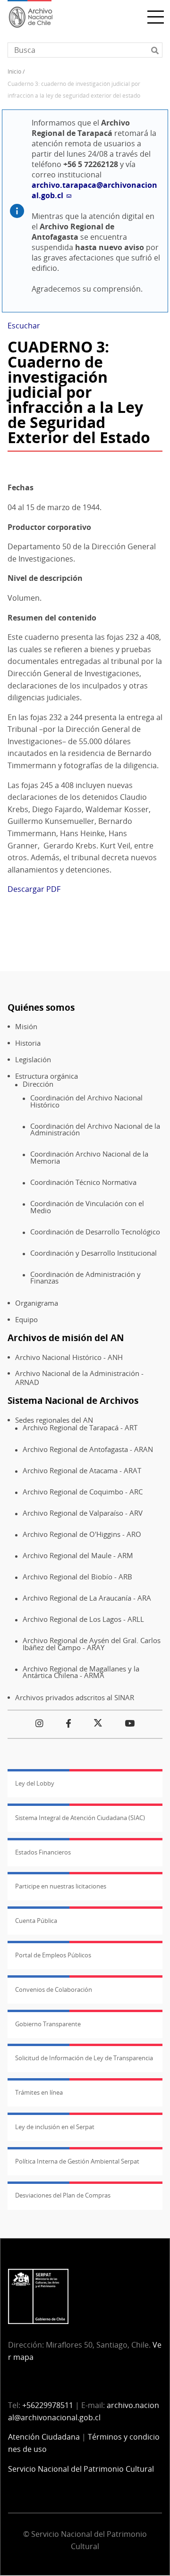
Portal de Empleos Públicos (53, 1955)
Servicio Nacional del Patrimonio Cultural (81, 2469)
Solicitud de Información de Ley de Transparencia (84, 2058)
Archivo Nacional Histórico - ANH (69, 1357)
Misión (26, 1027)
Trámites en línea (39, 2092)
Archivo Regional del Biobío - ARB (77, 1577)
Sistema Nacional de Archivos (73, 1400)
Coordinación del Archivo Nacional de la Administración (95, 1129)
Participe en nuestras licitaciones (61, 1886)
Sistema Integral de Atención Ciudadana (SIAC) (80, 1818)
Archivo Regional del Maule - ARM (78, 1556)
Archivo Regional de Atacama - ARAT (82, 1471)
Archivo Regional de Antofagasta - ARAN (88, 1449)
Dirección (38, 1084)
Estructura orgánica (47, 1076)
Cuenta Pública (36, 1921)
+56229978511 (48, 2405)
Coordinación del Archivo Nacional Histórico (86, 1101)
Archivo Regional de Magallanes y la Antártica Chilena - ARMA (81, 1672)
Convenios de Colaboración (54, 1989)
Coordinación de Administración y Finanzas (85, 1278)
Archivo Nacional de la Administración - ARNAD (79, 1378)
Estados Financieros (43, 1852)
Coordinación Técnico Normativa (83, 1182)
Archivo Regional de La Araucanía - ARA (87, 1598)
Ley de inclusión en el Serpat (55, 2127)
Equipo (26, 1320)
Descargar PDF (34, 889)
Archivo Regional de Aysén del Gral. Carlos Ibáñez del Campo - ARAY (92, 1644)
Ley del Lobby (35, 1783)
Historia (28, 1043)
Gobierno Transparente (48, 2024)
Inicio (14, 71)
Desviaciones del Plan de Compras (63, 2195)
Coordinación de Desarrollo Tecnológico (95, 1232)
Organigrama (37, 1303)
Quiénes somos (41, 1007)
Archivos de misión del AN (66, 1338)
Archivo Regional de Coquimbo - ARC (83, 1492)
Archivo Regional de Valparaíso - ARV (83, 1513)
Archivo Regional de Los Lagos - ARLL (83, 1619)
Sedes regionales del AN (54, 1420)
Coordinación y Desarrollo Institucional (93, 1253)
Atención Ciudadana (44, 2437)
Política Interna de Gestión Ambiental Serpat (77, 2161)
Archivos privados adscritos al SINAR (75, 1698)
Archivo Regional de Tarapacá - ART (80, 1428)
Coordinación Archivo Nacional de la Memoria (89, 1157)
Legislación (33, 1060)
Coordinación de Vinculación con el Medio (87, 1207)
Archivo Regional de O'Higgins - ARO (82, 1534)
